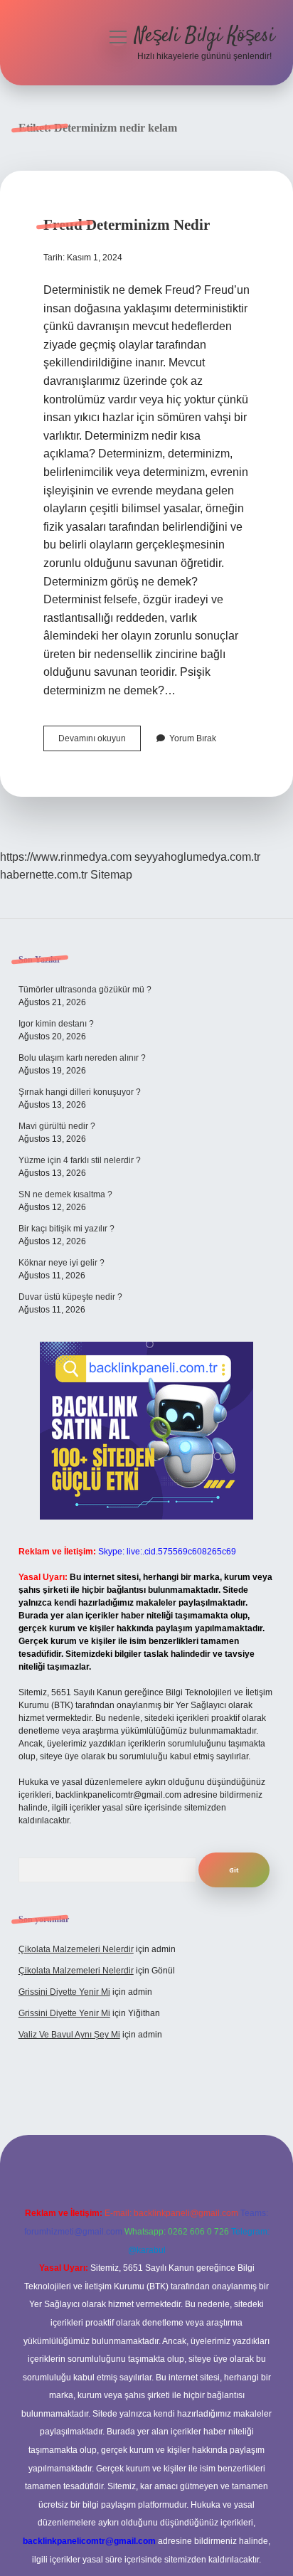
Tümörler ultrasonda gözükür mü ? (85, 990)
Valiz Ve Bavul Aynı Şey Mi (69, 2035)
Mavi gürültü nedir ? (57, 1126)
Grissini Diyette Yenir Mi (64, 1992)
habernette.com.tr (44, 875)
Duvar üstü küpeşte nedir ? (70, 1297)
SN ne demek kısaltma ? (65, 1194)
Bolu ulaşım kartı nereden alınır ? (82, 1058)
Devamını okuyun (100, 742)
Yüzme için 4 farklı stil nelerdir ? (80, 1160)
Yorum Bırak (193, 738)
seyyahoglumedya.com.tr (197, 857)
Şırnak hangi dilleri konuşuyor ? (80, 1092)
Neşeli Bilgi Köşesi (204, 36)
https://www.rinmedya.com (66, 857)
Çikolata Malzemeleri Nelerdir (76, 1949)
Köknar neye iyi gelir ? (62, 1263)
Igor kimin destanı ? (56, 1024)
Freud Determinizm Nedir (127, 225)
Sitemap (111, 875)
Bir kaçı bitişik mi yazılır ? (66, 1229)
